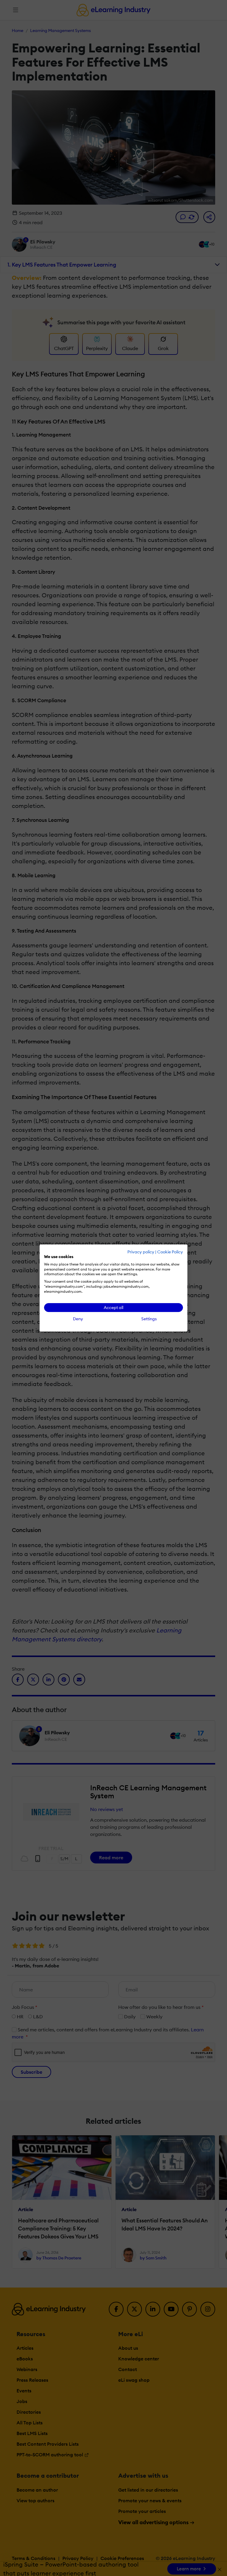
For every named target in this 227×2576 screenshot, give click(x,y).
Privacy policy (141, 1252)
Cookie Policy (170, 1252)
